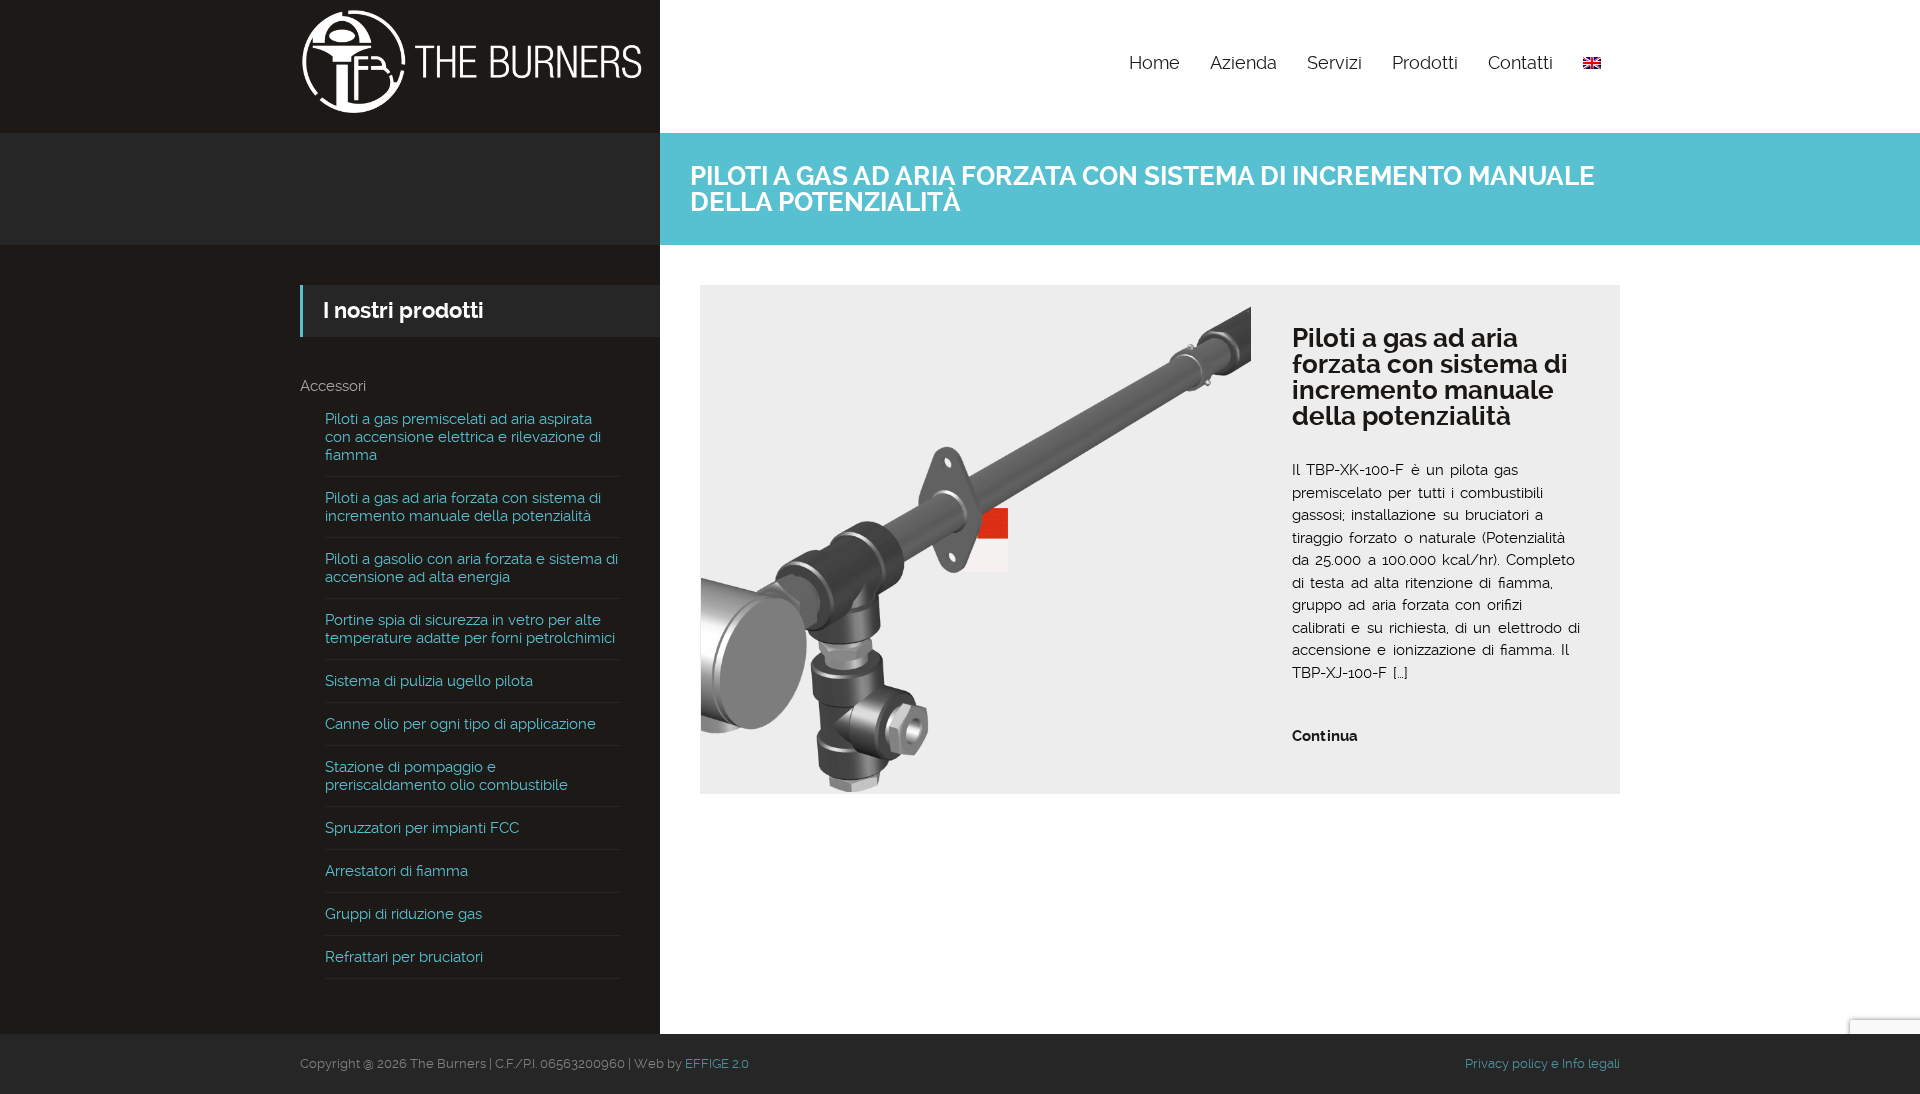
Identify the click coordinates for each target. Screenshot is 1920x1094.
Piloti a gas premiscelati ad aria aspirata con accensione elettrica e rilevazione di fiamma (463, 437)
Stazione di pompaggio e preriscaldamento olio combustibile (446, 776)
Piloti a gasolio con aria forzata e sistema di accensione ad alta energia (471, 568)
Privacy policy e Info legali (1542, 1063)
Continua (1325, 736)
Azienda (1243, 62)
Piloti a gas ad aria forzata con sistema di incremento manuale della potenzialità (1430, 377)
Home (1154, 62)
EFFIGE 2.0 (717, 1063)
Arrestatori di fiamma (396, 871)
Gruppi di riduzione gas (403, 914)
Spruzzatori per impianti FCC (422, 828)
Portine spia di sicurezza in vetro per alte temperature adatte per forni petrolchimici (470, 629)
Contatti (1520, 62)
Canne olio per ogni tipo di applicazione (460, 724)
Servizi (1334, 62)
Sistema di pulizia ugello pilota (429, 681)
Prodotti (1425, 62)
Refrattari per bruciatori (404, 957)
